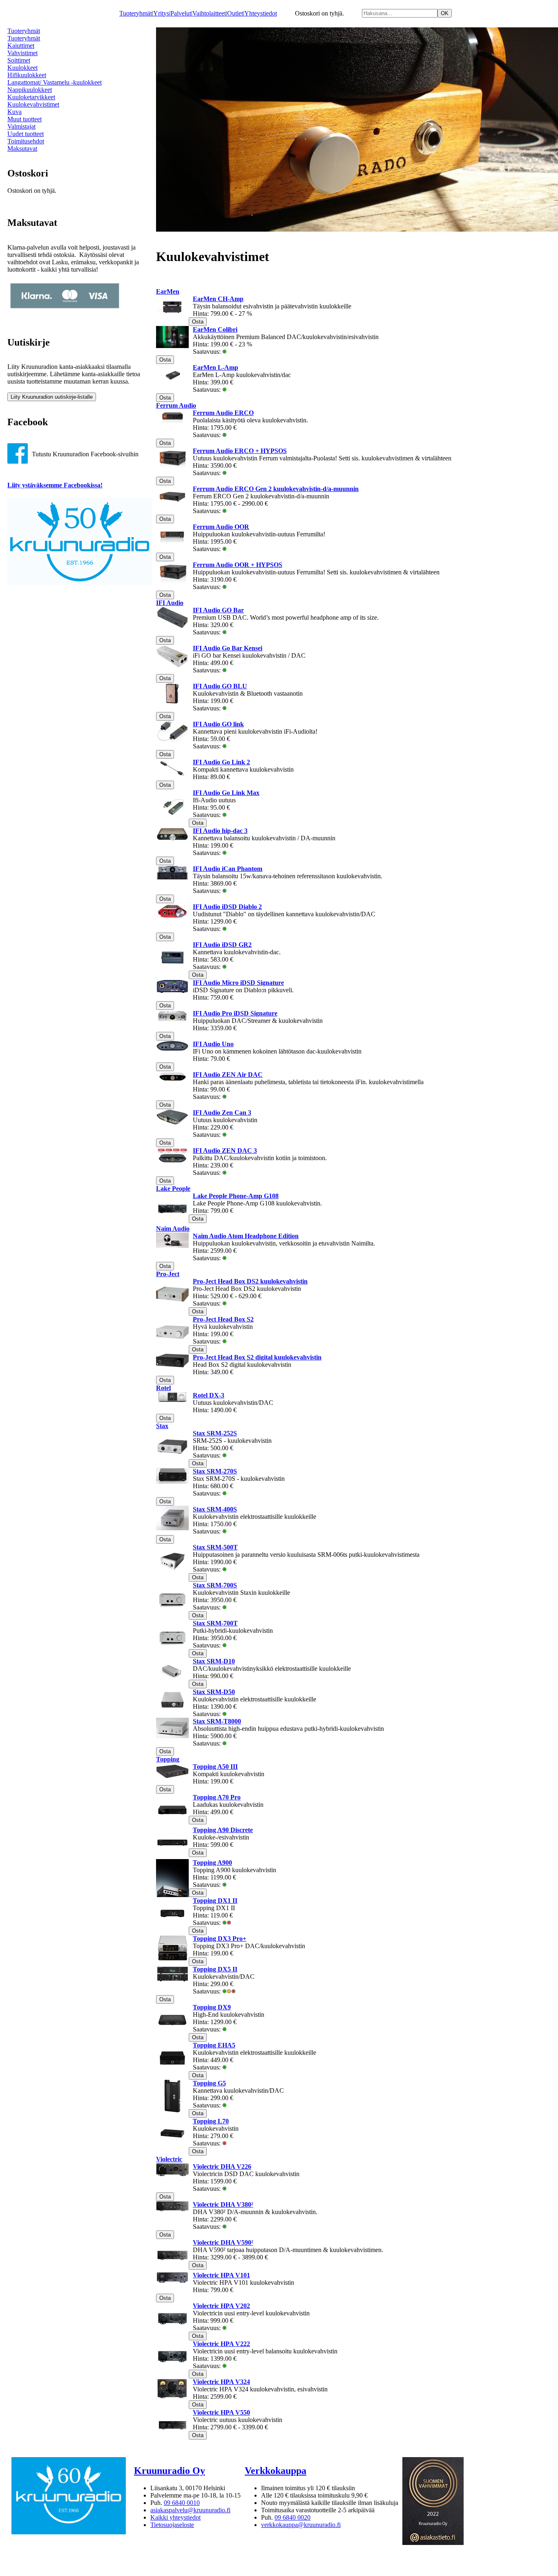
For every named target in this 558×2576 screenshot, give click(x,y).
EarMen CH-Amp (218, 299)
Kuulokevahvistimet (33, 104)
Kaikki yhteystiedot (175, 2517)
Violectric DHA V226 (222, 2166)
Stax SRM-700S (215, 1585)
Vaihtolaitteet (209, 13)
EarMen (168, 291)
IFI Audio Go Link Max (226, 793)
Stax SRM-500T (215, 1547)
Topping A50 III (215, 1767)
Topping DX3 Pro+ (220, 1939)
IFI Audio (170, 603)
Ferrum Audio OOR (221, 527)
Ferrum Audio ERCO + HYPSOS (240, 451)
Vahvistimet (22, 53)
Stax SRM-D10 (214, 1661)
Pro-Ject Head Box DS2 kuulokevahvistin (250, 1281)
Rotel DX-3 (209, 1395)
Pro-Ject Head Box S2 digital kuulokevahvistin (257, 1357)
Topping (168, 1759)
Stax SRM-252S (215, 1433)
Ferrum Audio (176, 405)
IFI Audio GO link (218, 724)
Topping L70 (211, 2121)
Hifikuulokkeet (27, 75)
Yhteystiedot (261, 13)
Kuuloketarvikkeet (31, 97)
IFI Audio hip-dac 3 (220, 831)
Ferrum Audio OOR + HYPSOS (238, 565)
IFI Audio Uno (213, 1044)
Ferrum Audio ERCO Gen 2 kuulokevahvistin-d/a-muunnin (276, 489)
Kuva (15, 112)
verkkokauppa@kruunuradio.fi (301, 2525)
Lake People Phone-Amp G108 (236, 1196)
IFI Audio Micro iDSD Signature (238, 983)
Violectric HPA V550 (221, 2412)
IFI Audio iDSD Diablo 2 (227, 907)
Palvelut (181, 13)
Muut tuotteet (25, 119)
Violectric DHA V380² (223, 2204)
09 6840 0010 (182, 2503)
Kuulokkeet (22, 68)
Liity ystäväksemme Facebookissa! (55, 485)
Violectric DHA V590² (223, 2242)
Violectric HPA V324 (221, 2382)
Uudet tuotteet (26, 134)
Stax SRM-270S (215, 1471)
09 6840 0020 (292, 2517)
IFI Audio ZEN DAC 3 (225, 1151)
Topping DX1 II (215, 1901)
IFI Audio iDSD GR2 (222, 945)
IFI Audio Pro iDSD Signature (235, 1013)
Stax (162, 1426)
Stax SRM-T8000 (217, 1721)
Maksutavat (22, 148)
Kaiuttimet (21, 46)
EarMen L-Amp (215, 367)
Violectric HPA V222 (221, 2344)
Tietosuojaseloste (172, 2525)
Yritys (161, 13)
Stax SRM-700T (215, 1623)
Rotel (163, 1388)
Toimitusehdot (26, 141)
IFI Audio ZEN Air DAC (228, 1075)
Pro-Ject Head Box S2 (223, 1319)
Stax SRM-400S (215, 1509)
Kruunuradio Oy (170, 2471)
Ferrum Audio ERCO (223, 413)
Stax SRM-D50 (214, 1692)
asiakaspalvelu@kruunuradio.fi (190, 2510)
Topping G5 (209, 2083)
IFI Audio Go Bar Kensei (228, 648)
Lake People (173, 1189)
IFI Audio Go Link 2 (221, 762)
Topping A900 (212, 1863)
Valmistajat (21, 126)
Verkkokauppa (276, 2471)
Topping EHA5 (214, 2045)
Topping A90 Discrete (223, 1830)
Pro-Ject (168, 1274)
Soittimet (19, 60)
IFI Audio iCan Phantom (228, 869)
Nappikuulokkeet (30, 90)
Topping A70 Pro (217, 1797)
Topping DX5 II (215, 1969)
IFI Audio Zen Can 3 (222, 1113)
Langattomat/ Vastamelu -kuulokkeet (55, 82)
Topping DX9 (212, 2007)
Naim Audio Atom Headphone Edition (246, 1236)
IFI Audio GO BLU (220, 686)
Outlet (235, 13)
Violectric (169, 2159)
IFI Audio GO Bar (218, 610)
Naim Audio (173, 1229)
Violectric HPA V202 (221, 2306)
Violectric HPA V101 (221, 2275)
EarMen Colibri (215, 329)
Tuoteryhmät (136, 13)
